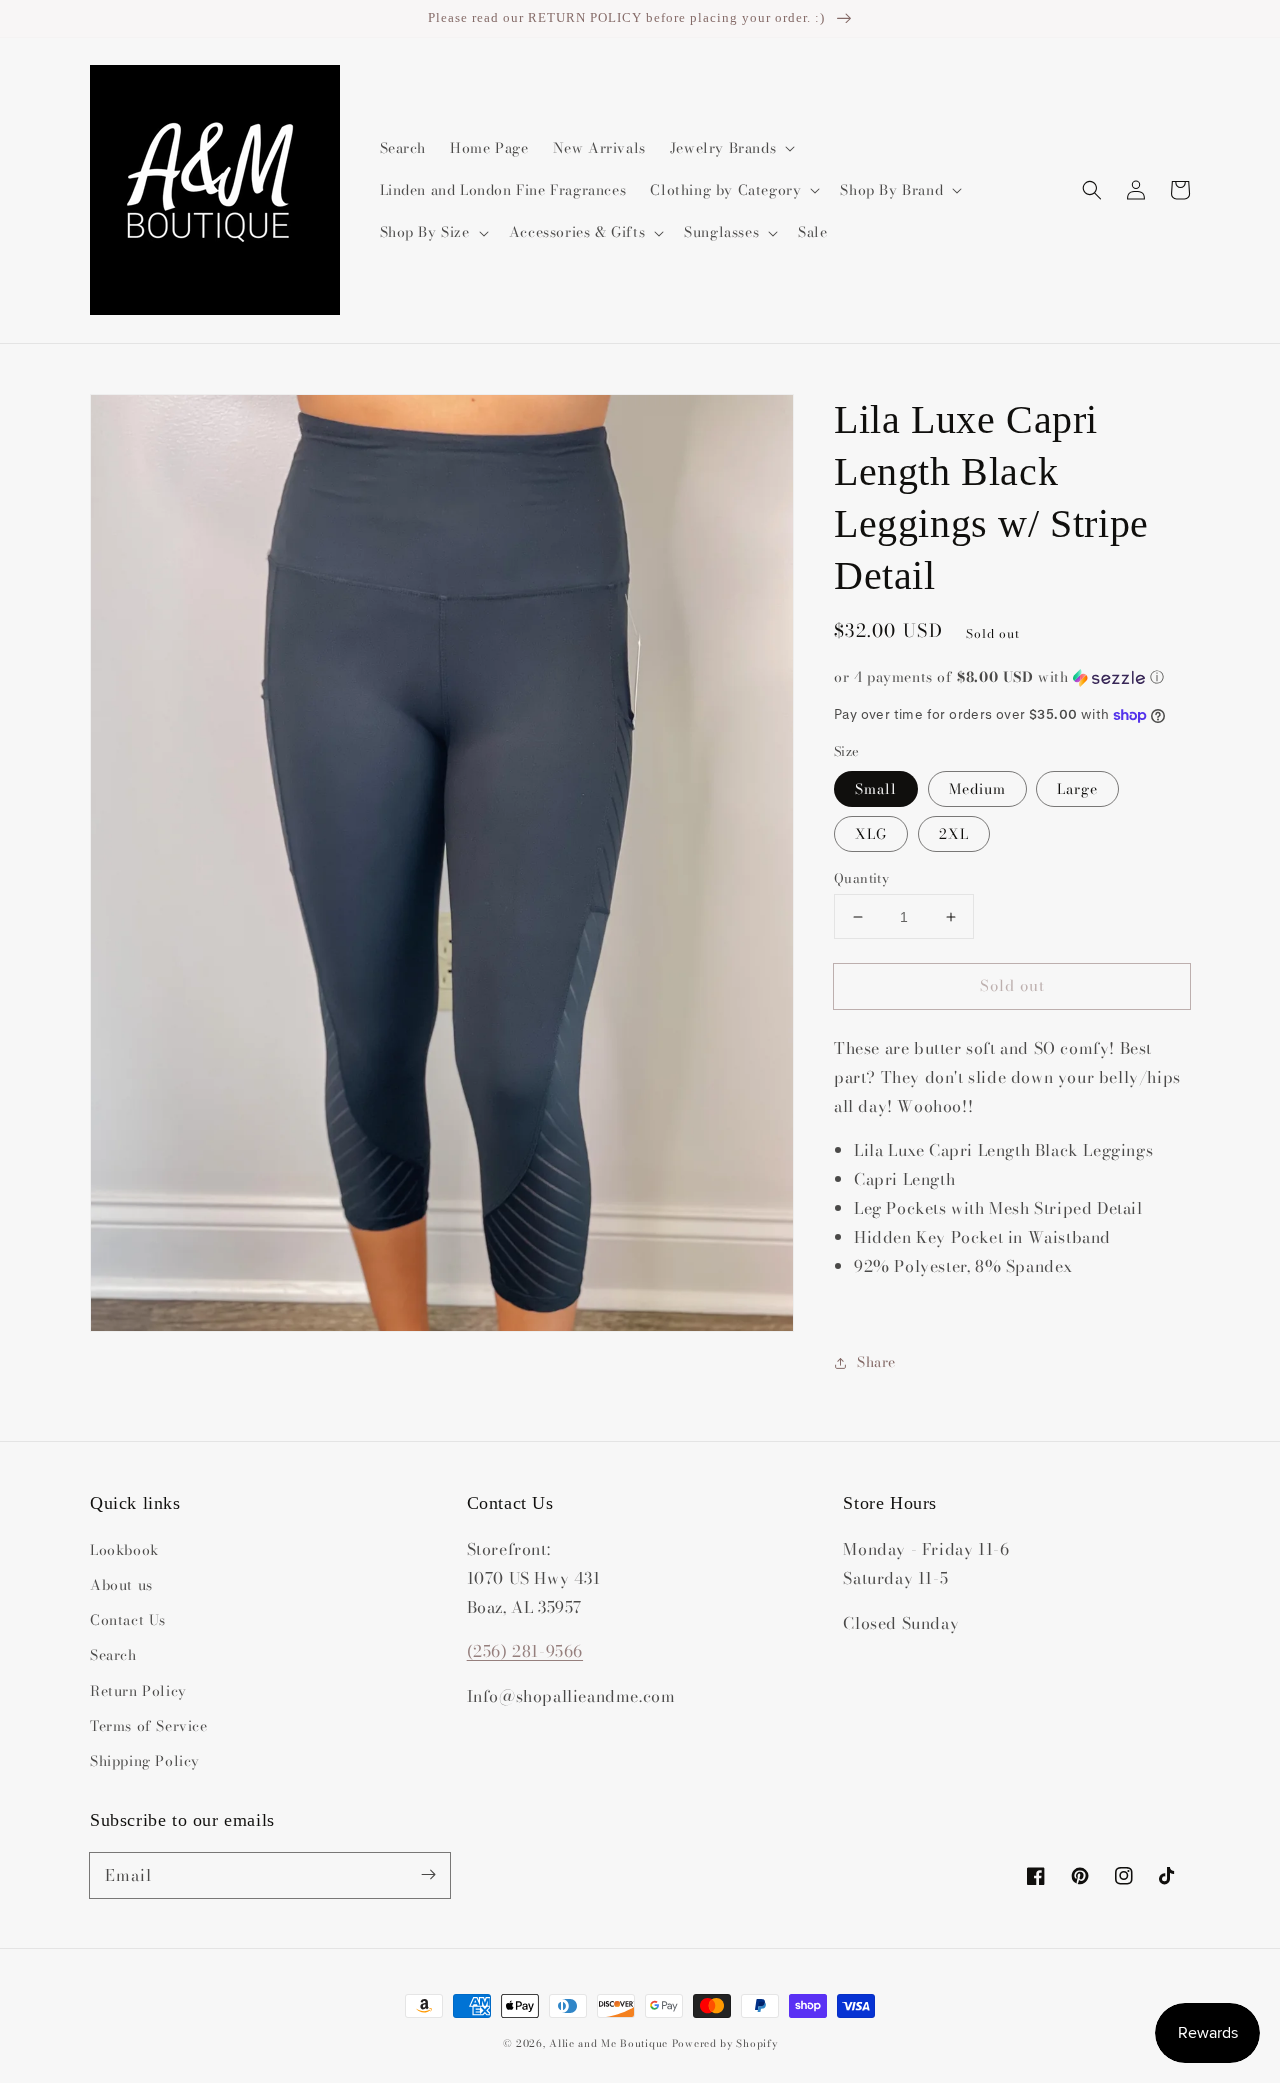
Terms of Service (149, 1726)
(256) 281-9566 (525, 1651)
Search (113, 1655)
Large (1077, 789)
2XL (954, 834)
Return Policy (138, 1691)
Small (876, 789)
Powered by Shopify (725, 2043)
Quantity (861, 878)
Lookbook (124, 1550)
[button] (1092, 190)
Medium (977, 789)
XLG (871, 834)
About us (121, 1585)
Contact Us (128, 1620)
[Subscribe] (428, 1875)
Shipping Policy (145, 1761)
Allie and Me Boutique (608, 2043)
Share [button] (876, 1362)
